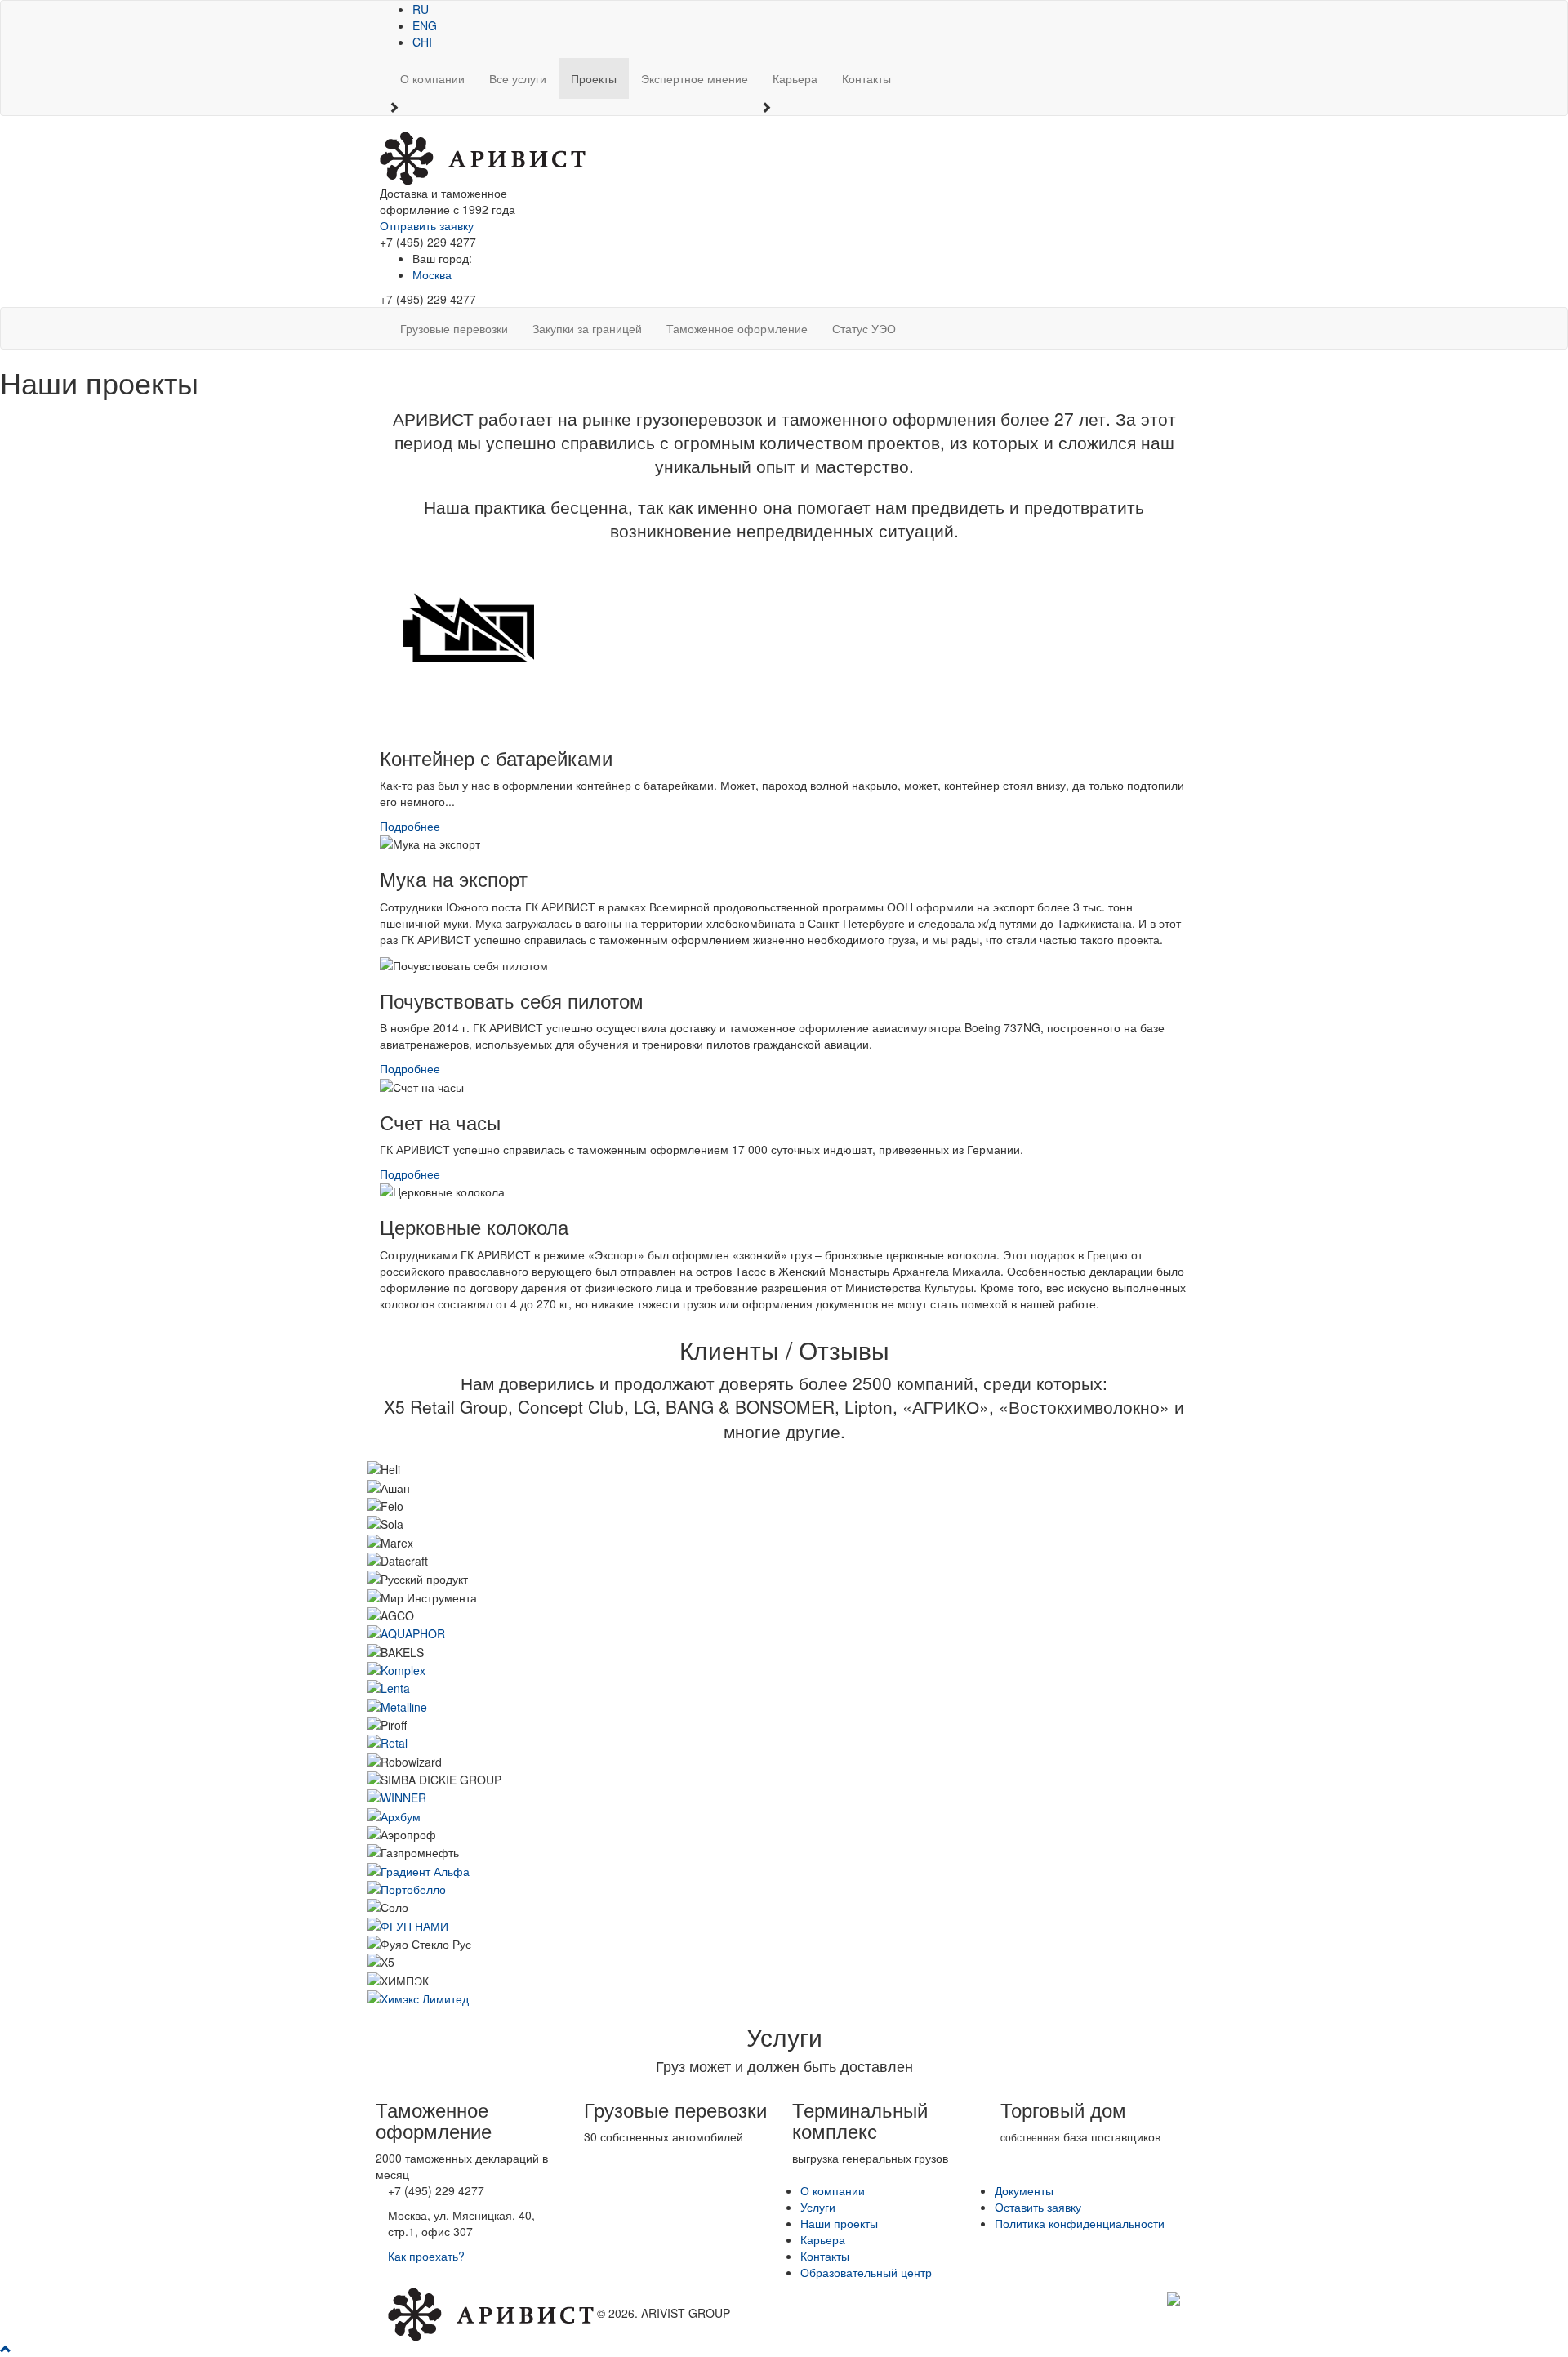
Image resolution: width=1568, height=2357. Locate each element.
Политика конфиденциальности (1080, 2223)
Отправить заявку (427, 225)
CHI (422, 42)
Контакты (866, 78)
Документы (1024, 2190)
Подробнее (410, 826)
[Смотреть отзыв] (406, 1632)
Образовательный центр (866, 2272)
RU (421, 9)
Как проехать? (426, 2256)
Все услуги (518, 78)
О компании (432, 78)
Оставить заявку (1038, 2207)
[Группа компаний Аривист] (483, 157)
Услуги (818, 2207)
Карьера (795, 78)
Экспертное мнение (695, 78)
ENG (425, 25)
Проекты (594, 78)
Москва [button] (432, 274)
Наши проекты (839, 2223)
